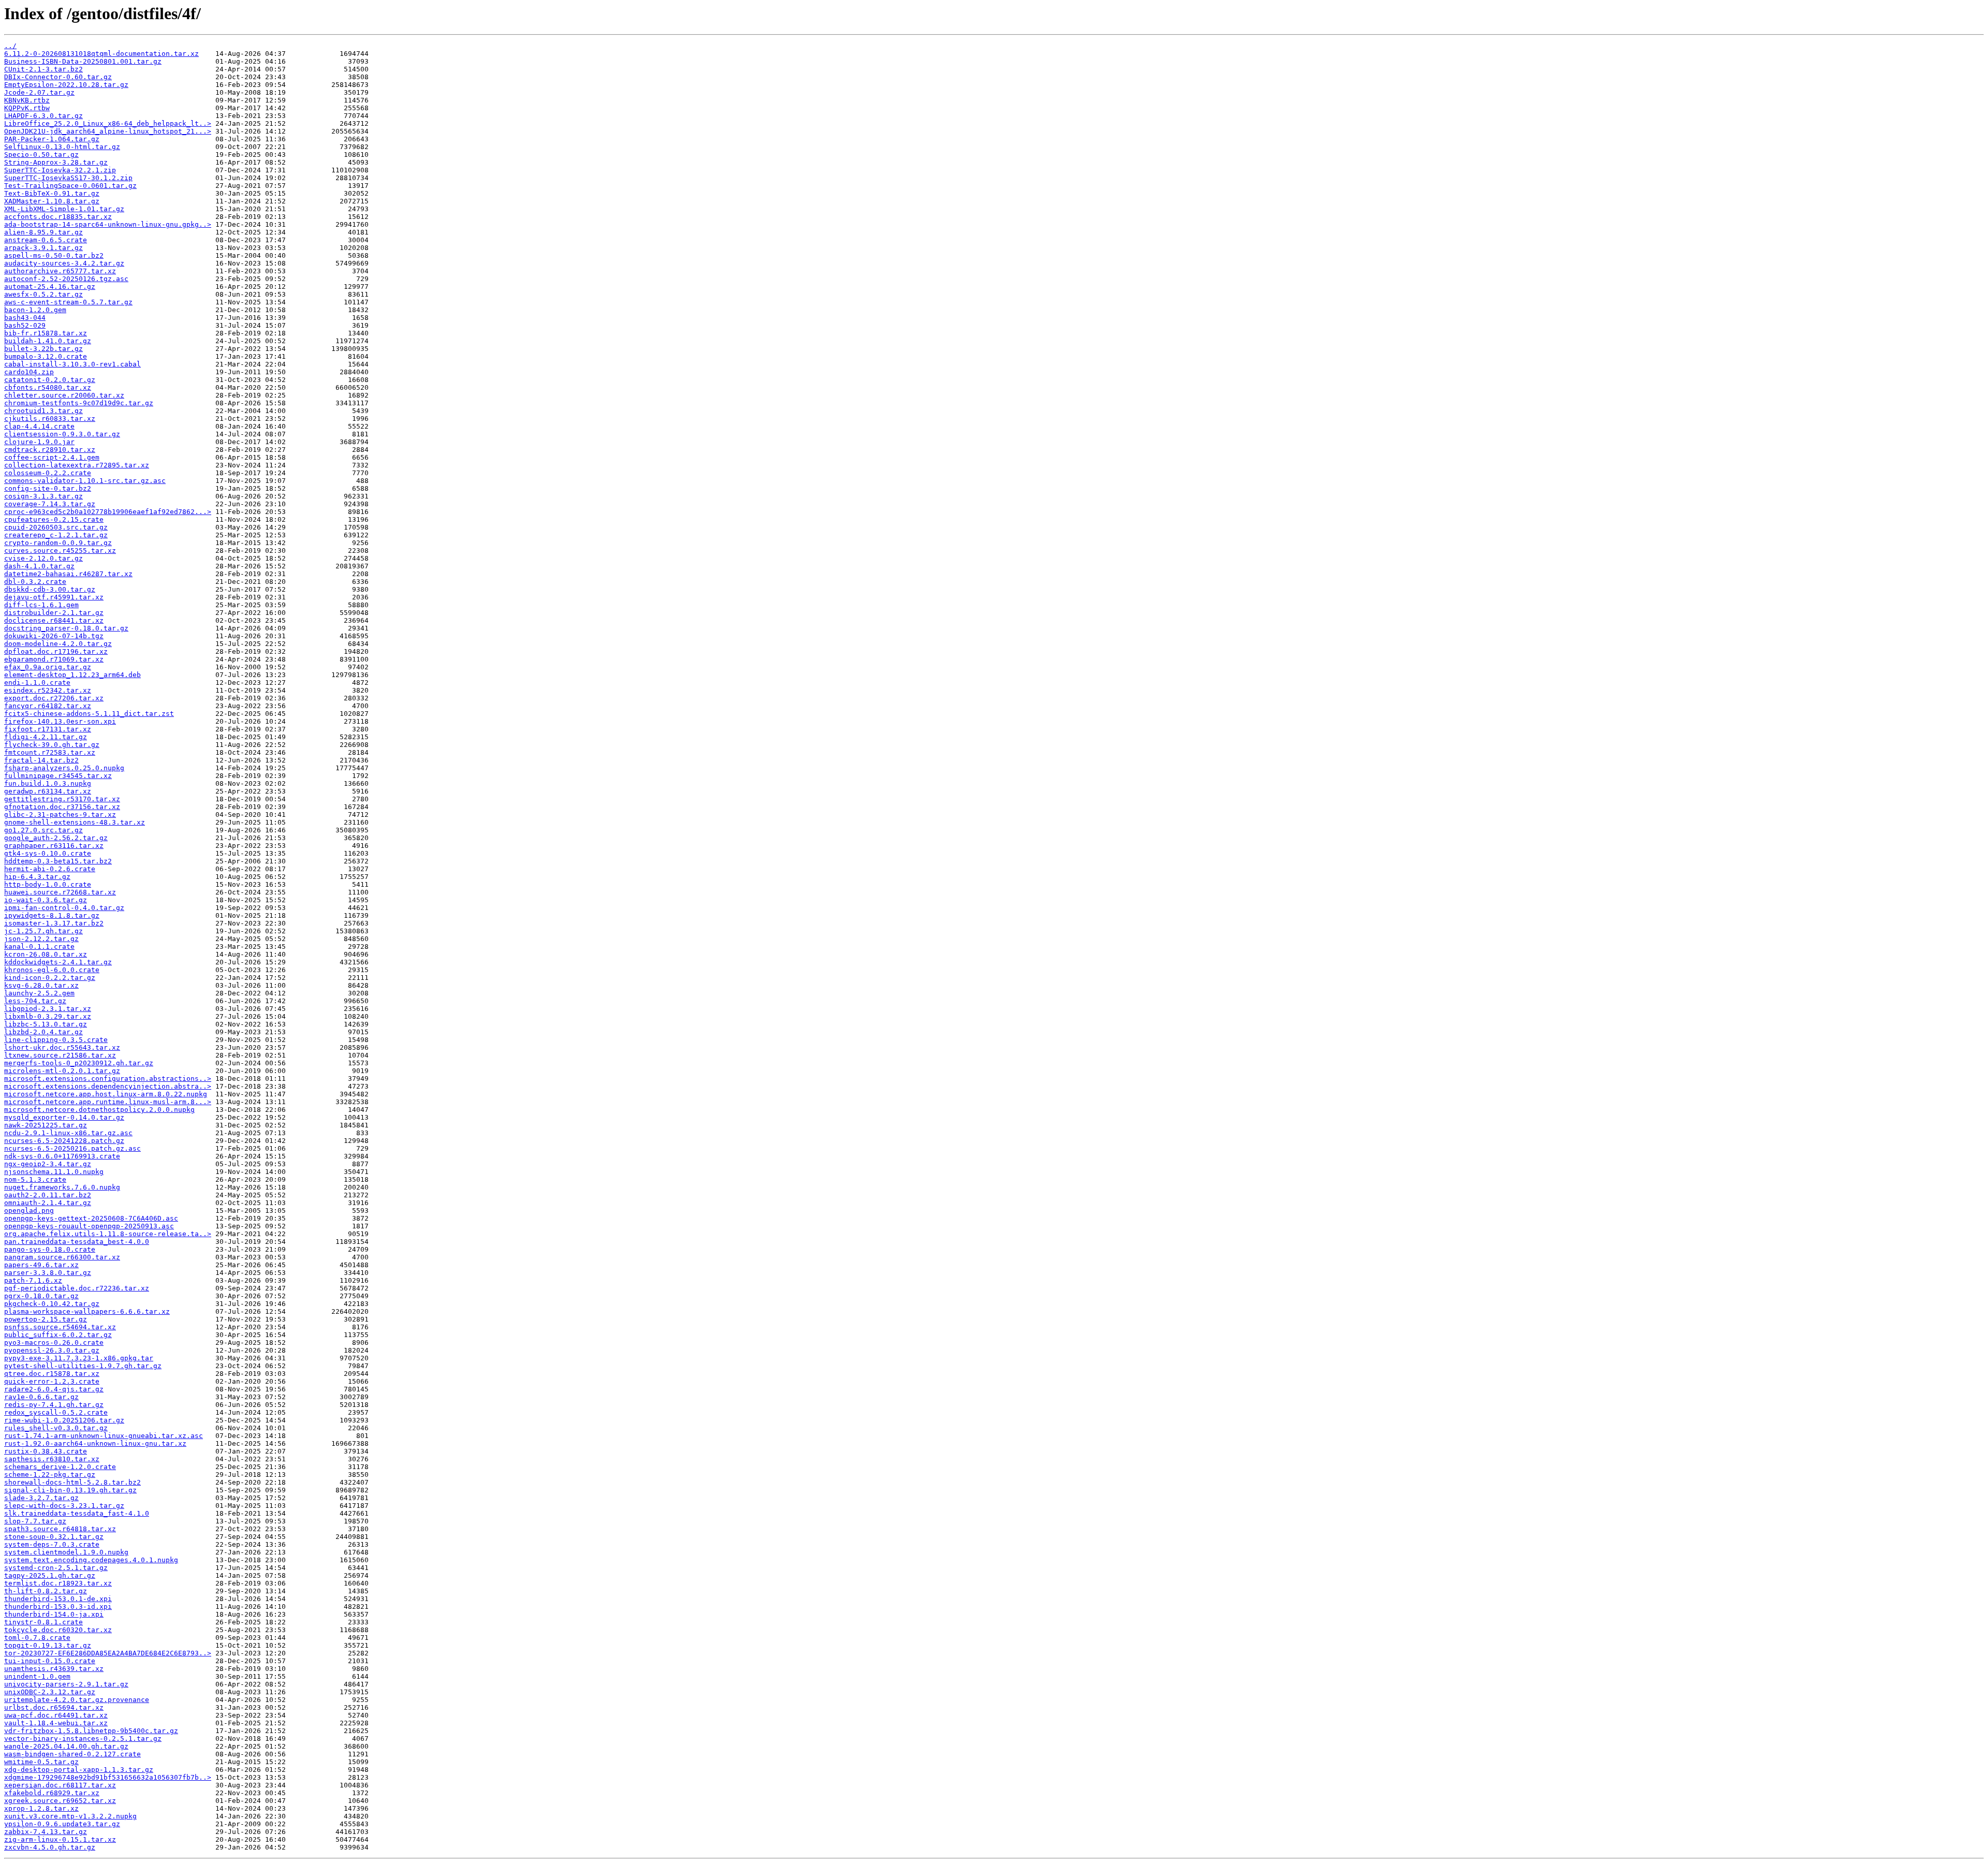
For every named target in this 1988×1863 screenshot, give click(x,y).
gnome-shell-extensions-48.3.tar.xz (75, 822)
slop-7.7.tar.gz (35, 1521)
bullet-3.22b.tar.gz (43, 349)
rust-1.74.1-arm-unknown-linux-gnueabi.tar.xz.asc (104, 1436)
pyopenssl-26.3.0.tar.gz (52, 1350)
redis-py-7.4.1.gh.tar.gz (54, 1405)
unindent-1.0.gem (37, 1676)
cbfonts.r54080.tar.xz (48, 387)
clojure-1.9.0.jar (39, 442)
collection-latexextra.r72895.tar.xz (77, 465)
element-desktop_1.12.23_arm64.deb (72, 675)
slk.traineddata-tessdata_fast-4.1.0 (77, 1513)
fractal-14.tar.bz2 (41, 760)
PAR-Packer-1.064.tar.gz (52, 139)
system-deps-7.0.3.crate (52, 1544)
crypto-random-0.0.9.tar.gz (58, 543)
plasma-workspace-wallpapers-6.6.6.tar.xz (87, 1311)
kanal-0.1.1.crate (39, 947)
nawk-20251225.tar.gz (46, 1125)
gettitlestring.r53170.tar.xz (62, 799)
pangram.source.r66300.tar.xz (62, 1257)
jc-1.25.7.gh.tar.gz (43, 931)
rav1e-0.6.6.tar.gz (41, 1397)
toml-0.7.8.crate (37, 1638)
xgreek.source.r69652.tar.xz (60, 1801)
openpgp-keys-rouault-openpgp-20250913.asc (89, 1226)
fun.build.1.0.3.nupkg (48, 783)
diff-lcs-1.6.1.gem (41, 605)
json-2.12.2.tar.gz (41, 939)
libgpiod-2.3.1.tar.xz (48, 1009)
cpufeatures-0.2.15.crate (54, 519)
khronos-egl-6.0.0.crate (52, 970)
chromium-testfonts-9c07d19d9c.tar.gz (79, 403)
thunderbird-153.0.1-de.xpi (58, 1599)
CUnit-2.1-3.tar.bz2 (43, 69)
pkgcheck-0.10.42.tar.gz (52, 1304)
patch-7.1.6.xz (33, 1280)
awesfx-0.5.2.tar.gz (43, 294)
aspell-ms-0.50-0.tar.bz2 (54, 255)
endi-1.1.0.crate (37, 683)
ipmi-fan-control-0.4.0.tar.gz (64, 908)
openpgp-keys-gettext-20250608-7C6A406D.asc (91, 1218)
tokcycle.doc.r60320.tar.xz (58, 1630)
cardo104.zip (29, 372)
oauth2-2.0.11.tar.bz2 (48, 1195)
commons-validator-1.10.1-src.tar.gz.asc (85, 481)
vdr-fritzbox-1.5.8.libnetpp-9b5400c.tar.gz (91, 1731)
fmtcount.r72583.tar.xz (50, 752)
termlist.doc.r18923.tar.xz (58, 1583)
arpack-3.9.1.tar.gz (43, 248)
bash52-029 (25, 325)
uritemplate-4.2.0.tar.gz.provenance (77, 1700)
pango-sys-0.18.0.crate (50, 1249)
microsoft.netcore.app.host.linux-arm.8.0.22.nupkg (106, 1094)
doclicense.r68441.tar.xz (54, 620)
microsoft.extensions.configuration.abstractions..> (108, 1079)
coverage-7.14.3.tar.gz (50, 504)
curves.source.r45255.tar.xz (60, 551)
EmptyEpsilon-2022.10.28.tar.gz (66, 85)
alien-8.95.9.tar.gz (43, 232)
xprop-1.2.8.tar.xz (41, 1808)
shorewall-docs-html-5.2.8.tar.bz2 (72, 1482)
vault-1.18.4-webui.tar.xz (56, 1723)
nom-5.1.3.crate (35, 1179)
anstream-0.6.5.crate (46, 240)
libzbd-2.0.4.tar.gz (43, 1032)
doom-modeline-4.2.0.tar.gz (58, 644)
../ (10, 46)
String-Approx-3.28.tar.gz (56, 162)
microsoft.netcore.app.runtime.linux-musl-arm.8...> (108, 1102)
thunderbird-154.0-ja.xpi (54, 1614)
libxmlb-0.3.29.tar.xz (48, 1016)
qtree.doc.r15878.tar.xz (52, 1374)
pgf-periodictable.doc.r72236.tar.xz (77, 1288)
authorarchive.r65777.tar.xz (60, 271)
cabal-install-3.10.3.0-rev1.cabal (72, 364)
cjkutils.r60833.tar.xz (50, 419)
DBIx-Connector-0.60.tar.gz (58, 77)
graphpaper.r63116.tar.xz (54, 846)
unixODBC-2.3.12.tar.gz (50, 1692)
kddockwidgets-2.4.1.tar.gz (58, 962)
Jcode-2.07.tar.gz (39, 92)
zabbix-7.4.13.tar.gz (46, 1832)
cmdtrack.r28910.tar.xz (50, 450)
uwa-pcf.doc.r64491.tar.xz (56, 1715)
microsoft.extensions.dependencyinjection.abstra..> (108, 1086)
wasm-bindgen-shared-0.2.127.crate (72, 1754)
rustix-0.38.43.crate (46, 1451)
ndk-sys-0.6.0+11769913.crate (62, 1156)
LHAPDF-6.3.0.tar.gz (43, 116)
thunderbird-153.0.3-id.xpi (58, 1607)
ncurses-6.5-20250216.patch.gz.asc (72, 1148)
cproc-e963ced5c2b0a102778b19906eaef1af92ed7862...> (108, 512)
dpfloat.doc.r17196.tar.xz (56, 651)
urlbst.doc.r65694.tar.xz (54, 1707)
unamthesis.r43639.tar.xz (54, 1669)
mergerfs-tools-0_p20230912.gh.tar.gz (79, 1063)
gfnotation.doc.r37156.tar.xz (62, 807)
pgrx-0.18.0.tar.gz (41, 1296)
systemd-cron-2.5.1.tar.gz (56, 1568)
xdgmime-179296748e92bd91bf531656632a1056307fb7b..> (108, 1777)
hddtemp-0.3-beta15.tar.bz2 (58, 861)
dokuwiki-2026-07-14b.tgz (54, 636)
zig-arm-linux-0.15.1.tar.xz (60, 1839)
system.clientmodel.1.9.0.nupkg (66, 1552)
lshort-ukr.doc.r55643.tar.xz (62, 1047)
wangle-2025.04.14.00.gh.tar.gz (66, 1746)
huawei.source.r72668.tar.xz (60, 892)
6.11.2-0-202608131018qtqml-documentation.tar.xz (101, 54)
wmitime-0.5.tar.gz (41, 1762)
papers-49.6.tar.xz (41, 1265)
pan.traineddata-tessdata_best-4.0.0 (77, 1242)
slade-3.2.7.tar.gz (41, 1498)
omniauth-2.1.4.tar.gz (48, 1203)
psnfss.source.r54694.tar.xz (60, 1327)
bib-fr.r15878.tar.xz (46, 333)
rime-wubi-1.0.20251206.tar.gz (64, 1420)
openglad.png (29, 1211)
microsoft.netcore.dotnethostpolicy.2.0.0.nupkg (99, 1110)
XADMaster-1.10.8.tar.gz (52, 201)
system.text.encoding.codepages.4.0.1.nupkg (91, 1560)
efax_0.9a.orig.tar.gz (48, 667)
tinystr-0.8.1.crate (43, 1622)
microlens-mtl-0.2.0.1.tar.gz (62, 1071)
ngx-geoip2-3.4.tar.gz (48, 1164)
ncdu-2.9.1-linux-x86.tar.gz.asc (68, 1133)
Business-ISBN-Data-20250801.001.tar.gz (83, 61)
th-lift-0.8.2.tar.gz (46, 1591)
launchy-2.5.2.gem (39, 993)
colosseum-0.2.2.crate (48, 473)
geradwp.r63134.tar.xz (48, 791)
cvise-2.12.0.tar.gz (43, 558)
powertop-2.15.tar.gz (46, 1319)
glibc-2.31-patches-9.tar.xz (60, 815)
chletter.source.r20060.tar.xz (64, 395)
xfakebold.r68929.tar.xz (52, 1793)
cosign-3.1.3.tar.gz (43, 496)
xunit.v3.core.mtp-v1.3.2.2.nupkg (70, 1816)
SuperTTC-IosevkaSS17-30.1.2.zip (68, 178)
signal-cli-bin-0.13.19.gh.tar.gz (70, 1490)
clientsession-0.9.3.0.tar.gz (62, 434)
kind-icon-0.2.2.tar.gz (50, 978)
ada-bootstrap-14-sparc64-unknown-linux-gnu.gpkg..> (108, 224)
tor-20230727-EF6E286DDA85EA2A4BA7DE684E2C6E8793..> (108, 1653)
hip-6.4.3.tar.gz (37, 877)
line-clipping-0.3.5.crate (56, 1040)
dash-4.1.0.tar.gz (39, 566)
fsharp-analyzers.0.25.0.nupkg (64, 768)
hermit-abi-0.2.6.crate (50, 869)
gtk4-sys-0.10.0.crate (48, 853)
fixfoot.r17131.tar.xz (48, 729)
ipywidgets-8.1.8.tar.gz (52, 915)
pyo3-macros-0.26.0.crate (54, 1343)
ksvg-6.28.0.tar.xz (41, 985)
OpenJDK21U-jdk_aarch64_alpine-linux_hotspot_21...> (108, 131)
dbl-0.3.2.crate (35, 582)
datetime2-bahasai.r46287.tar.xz (68, 574)
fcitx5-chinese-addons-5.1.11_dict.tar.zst (89, 714)
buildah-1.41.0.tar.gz (48, 341)
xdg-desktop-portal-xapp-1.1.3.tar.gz (79, 1770)
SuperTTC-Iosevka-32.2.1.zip (60, 170)
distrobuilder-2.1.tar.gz (54, 613)
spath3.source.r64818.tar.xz (60, 1529)
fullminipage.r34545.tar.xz (58, 776)
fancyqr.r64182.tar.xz (48, 706)
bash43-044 (25, 318)
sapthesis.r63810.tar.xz (52, 1459)
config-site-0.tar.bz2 (48, 488)
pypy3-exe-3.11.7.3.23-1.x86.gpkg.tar (79, 1358)
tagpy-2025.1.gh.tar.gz (50, 1575)
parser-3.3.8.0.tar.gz (48, 1273)
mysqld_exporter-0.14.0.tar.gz (64, 1117)
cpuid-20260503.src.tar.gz (56, 527)
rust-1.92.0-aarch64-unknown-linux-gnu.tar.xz (95, 1443)
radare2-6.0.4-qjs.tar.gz (54, 1389)
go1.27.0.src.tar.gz (43, 830)
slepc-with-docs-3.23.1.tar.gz (64, 1506)
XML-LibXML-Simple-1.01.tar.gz (64, 209)
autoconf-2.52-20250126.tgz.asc (66, 279)
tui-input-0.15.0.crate (50, 1661)
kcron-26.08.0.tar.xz (46, 954)
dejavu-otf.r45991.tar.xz (54, 597)
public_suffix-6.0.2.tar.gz (58, 1335)
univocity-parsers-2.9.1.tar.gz (66, 1684)
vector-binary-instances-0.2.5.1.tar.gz (83, 1739)
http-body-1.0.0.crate (48, 884)
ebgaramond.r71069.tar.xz (54, 659)
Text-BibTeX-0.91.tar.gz (52, 193)
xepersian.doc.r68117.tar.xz (60, 1785)
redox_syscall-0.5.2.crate (56, 1412)
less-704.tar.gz (35, 1001)
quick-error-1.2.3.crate (52, 1381)
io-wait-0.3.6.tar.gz (46, 900)
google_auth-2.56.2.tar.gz (56, 838)
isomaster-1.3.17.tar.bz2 (54, 923)
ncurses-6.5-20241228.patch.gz (64, 1141)
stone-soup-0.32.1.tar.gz (54, 1537)
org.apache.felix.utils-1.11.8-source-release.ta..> (108, 1234)
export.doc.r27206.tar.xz (54, 698)
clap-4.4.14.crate (39, 426)
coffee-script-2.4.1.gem (52, 457)
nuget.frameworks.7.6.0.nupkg (62, 1187)
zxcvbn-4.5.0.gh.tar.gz (50, 1847)
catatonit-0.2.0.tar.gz (50, 380)
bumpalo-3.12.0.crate (46, 356)
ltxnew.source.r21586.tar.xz (60, 1055)
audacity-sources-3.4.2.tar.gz (64, 263)
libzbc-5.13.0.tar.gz (46, 1024)
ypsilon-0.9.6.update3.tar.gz (62, 1824)
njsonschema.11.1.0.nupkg (54, 1172)
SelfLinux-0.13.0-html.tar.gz (62, 147)
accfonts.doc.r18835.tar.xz (58, 217)
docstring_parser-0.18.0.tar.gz (66, 628)
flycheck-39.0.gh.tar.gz (52, 745)
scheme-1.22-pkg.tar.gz (50, 1475)
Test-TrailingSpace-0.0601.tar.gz (70, 186)
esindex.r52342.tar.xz (48, 690)
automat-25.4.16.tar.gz (50, 287)
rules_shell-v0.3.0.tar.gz (56, 1428)
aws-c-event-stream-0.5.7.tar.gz (68, 302)
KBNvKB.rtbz (27, 100)
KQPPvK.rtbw (27, 108)
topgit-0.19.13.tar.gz (48, 1645)
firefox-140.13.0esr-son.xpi (60, 721)
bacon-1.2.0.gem (35, 310)
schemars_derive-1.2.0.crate (60, 1467)
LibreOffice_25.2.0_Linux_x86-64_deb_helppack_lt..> (108, 123)
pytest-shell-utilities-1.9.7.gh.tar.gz (83, 1366)
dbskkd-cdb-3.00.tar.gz (50, 589)
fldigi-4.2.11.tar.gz (46, 737)
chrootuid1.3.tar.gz (43, 411)
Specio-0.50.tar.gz (41, 155)
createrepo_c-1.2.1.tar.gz (56, 535)
